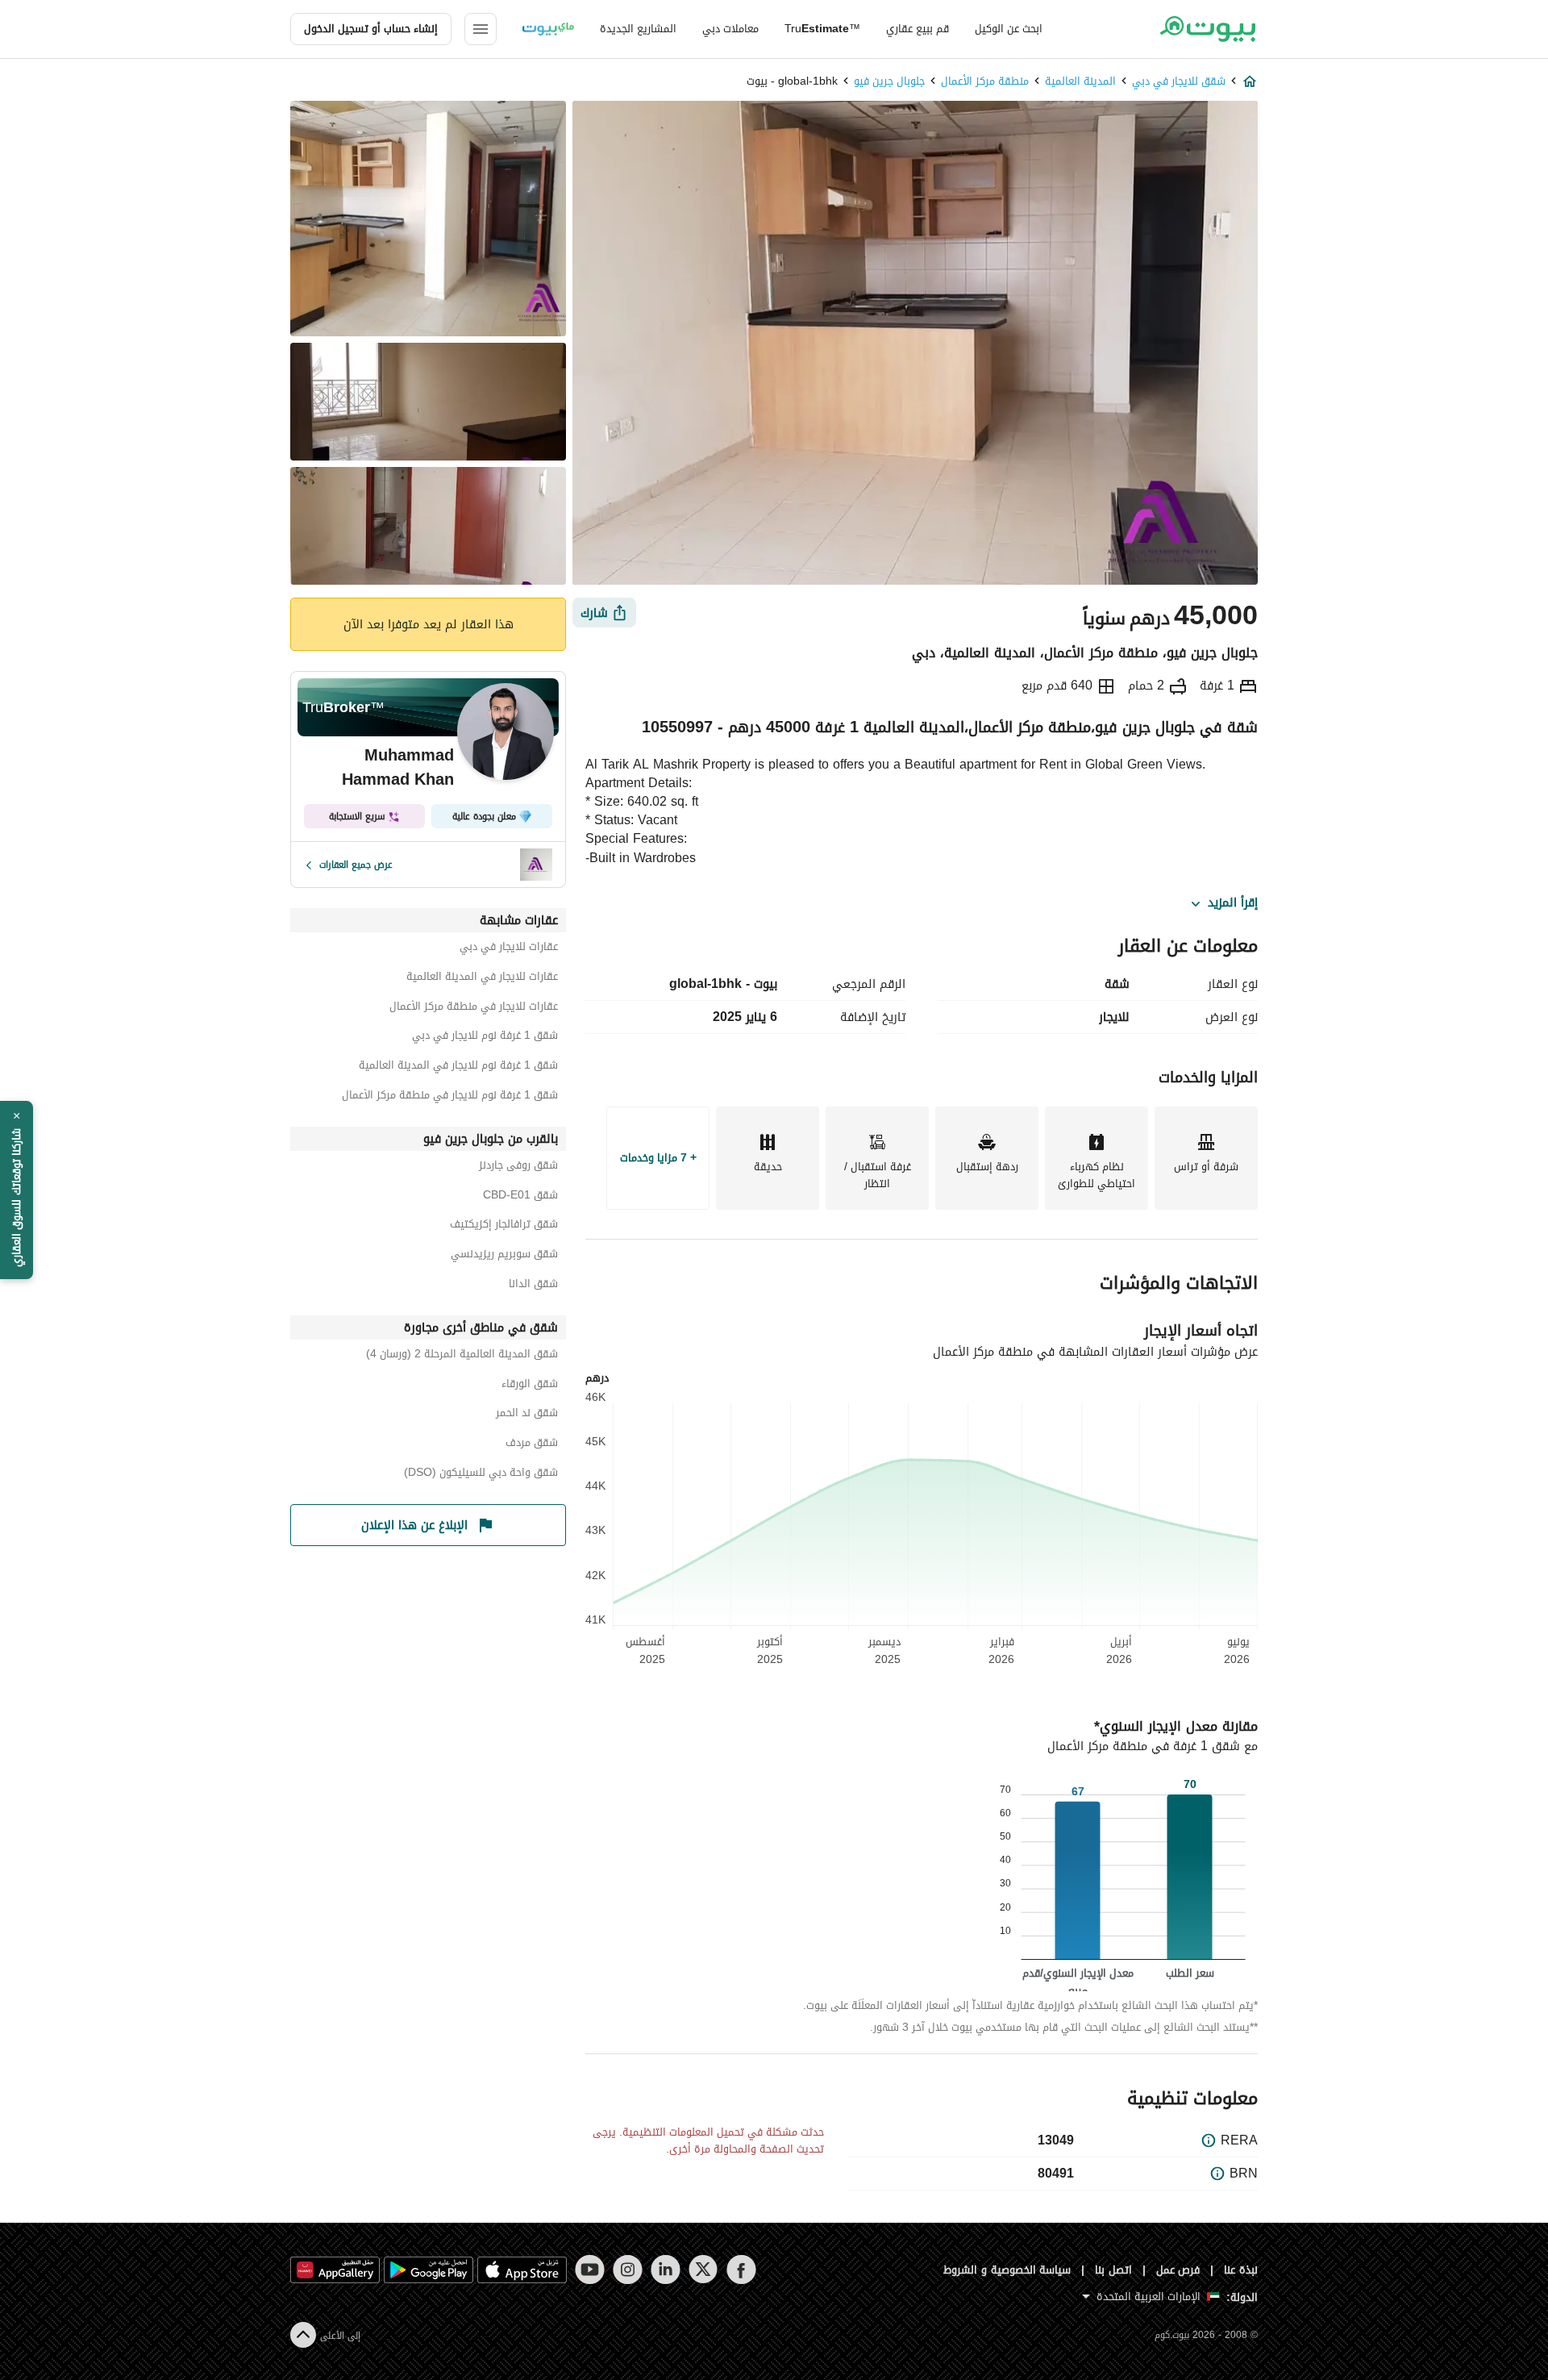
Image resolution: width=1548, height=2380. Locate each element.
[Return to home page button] (1207, 29)
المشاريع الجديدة (638, 29)
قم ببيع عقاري (918, 29)
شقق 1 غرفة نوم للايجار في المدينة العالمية (458, 1067)
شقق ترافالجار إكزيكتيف (504, 1226)
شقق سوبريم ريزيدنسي (504, 1256)
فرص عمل (1178, 2270)
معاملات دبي (730, 29)
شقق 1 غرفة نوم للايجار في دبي (485, 1038)
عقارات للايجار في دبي (509, 949)
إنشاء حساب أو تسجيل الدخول (371, 29)
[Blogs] (548, 29)
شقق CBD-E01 (520, 1197)
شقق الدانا (533, 1286)
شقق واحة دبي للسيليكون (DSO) (481, 1475)
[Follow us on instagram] (628, 2270)
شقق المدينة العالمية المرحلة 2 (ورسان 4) (462, 1356)
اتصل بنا (1113, 2270)
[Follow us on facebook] (741, 2270)
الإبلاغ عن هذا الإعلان (414, 1525)
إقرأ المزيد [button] (1233, 903)
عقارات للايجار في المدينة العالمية (482, 979)
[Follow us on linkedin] (666, 2270)
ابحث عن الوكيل (1009, 29)
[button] (17, 1190)
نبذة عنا (1241, 2270)
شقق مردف (532, 1445)
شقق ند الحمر (527, 1415)
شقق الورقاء (530, 1386)
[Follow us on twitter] (703, 2270)
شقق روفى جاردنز (518, 1167)
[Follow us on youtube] (590, 2270)
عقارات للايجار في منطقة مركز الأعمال (474, 1009)
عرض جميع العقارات (356, 865)
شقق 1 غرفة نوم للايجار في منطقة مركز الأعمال (450, 1097)
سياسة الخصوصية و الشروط (1007, 2270)
